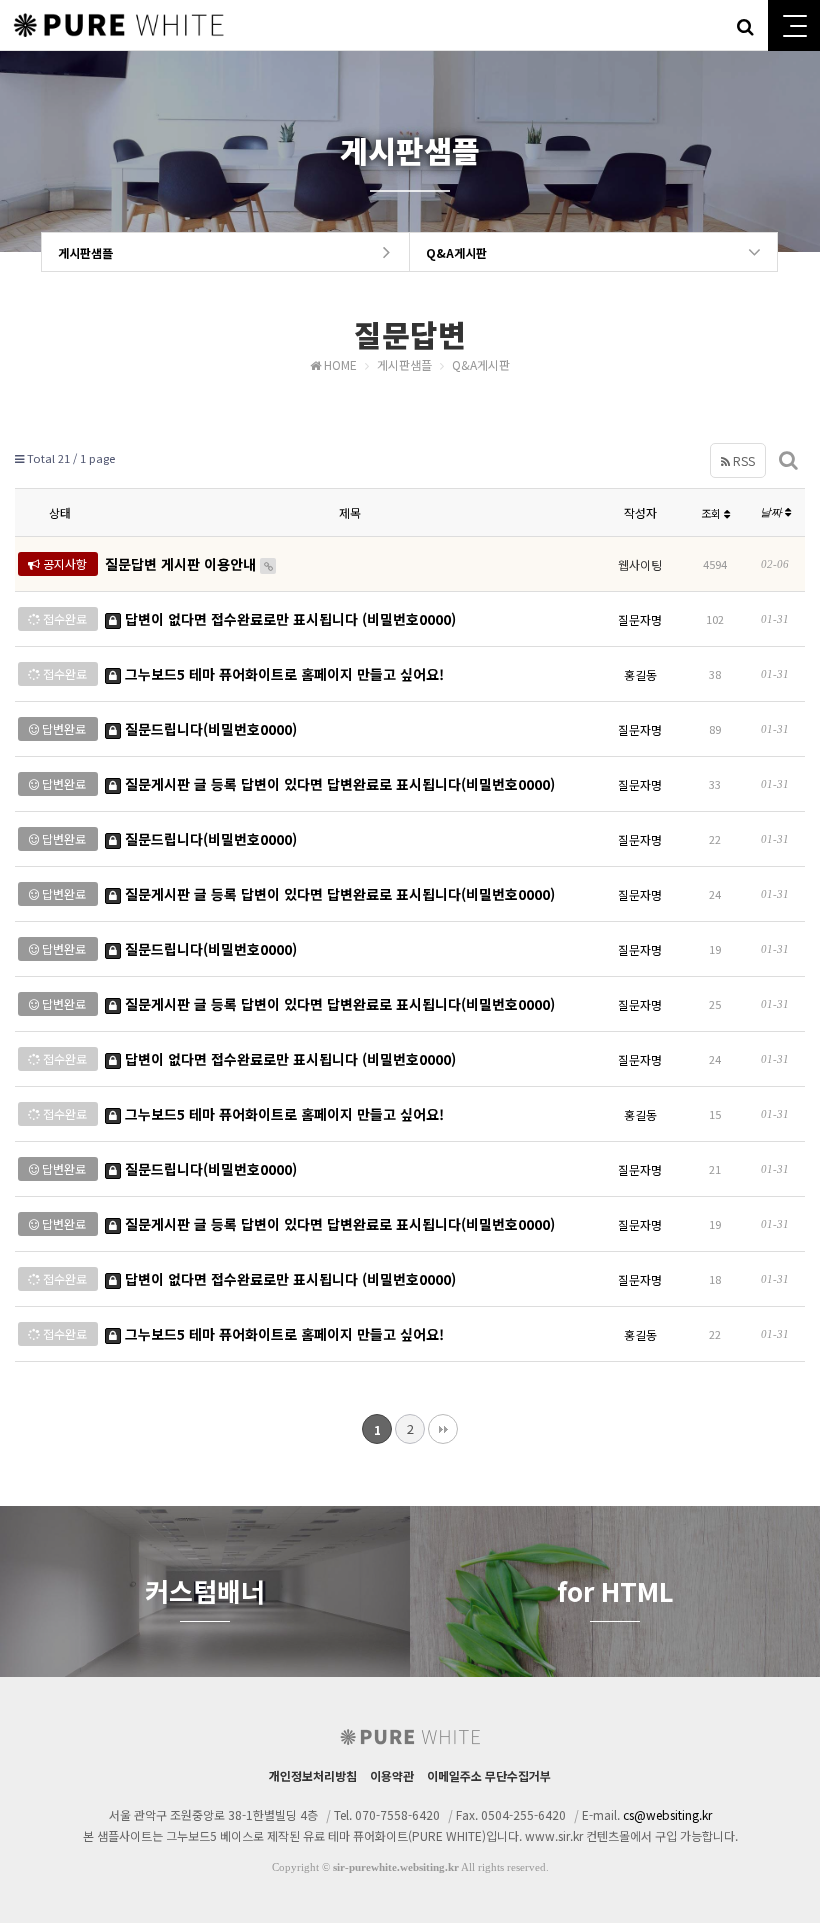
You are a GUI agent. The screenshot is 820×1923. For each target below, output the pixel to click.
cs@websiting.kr (667, 1814)
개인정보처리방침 (313, 1775)
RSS (742, 460)
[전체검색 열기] (745, 25)
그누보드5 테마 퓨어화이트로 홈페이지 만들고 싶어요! (282, 674)
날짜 (772, 512)
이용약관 (392, 1775)
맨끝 (443, 1429)
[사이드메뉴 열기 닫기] (794, 25)
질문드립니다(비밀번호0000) (209, 729)
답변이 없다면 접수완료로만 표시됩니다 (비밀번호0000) (288, 619)
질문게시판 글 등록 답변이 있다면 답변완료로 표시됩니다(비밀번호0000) (338, 784)
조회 (712, 513)
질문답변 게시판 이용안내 (182, 564)
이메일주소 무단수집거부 (489, 1775)
